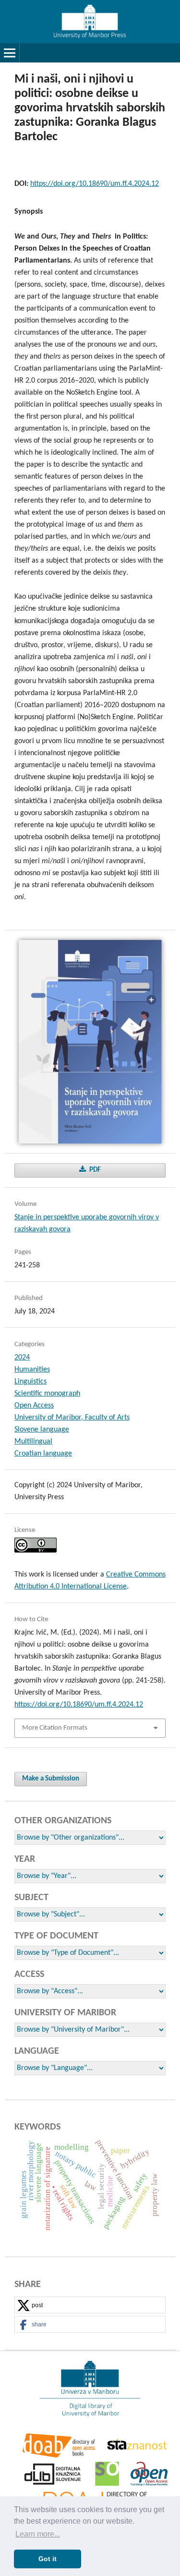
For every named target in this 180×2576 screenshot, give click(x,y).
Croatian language (43, 1454)
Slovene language (42, 1430)
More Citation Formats (55, 1728)
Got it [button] (48, 2559)
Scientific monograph (47, 1394)
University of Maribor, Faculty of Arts (72, 1418)
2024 (22, 1358)
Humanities (32, 1370)
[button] (90, 2305)
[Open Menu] (10, 53)
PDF (94, 1170)
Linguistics (30, 1382)
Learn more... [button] (38, 2534)
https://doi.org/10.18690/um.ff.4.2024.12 (95, 184)
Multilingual (33, 1442)
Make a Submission (51, 1779)
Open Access (34, 1406)
